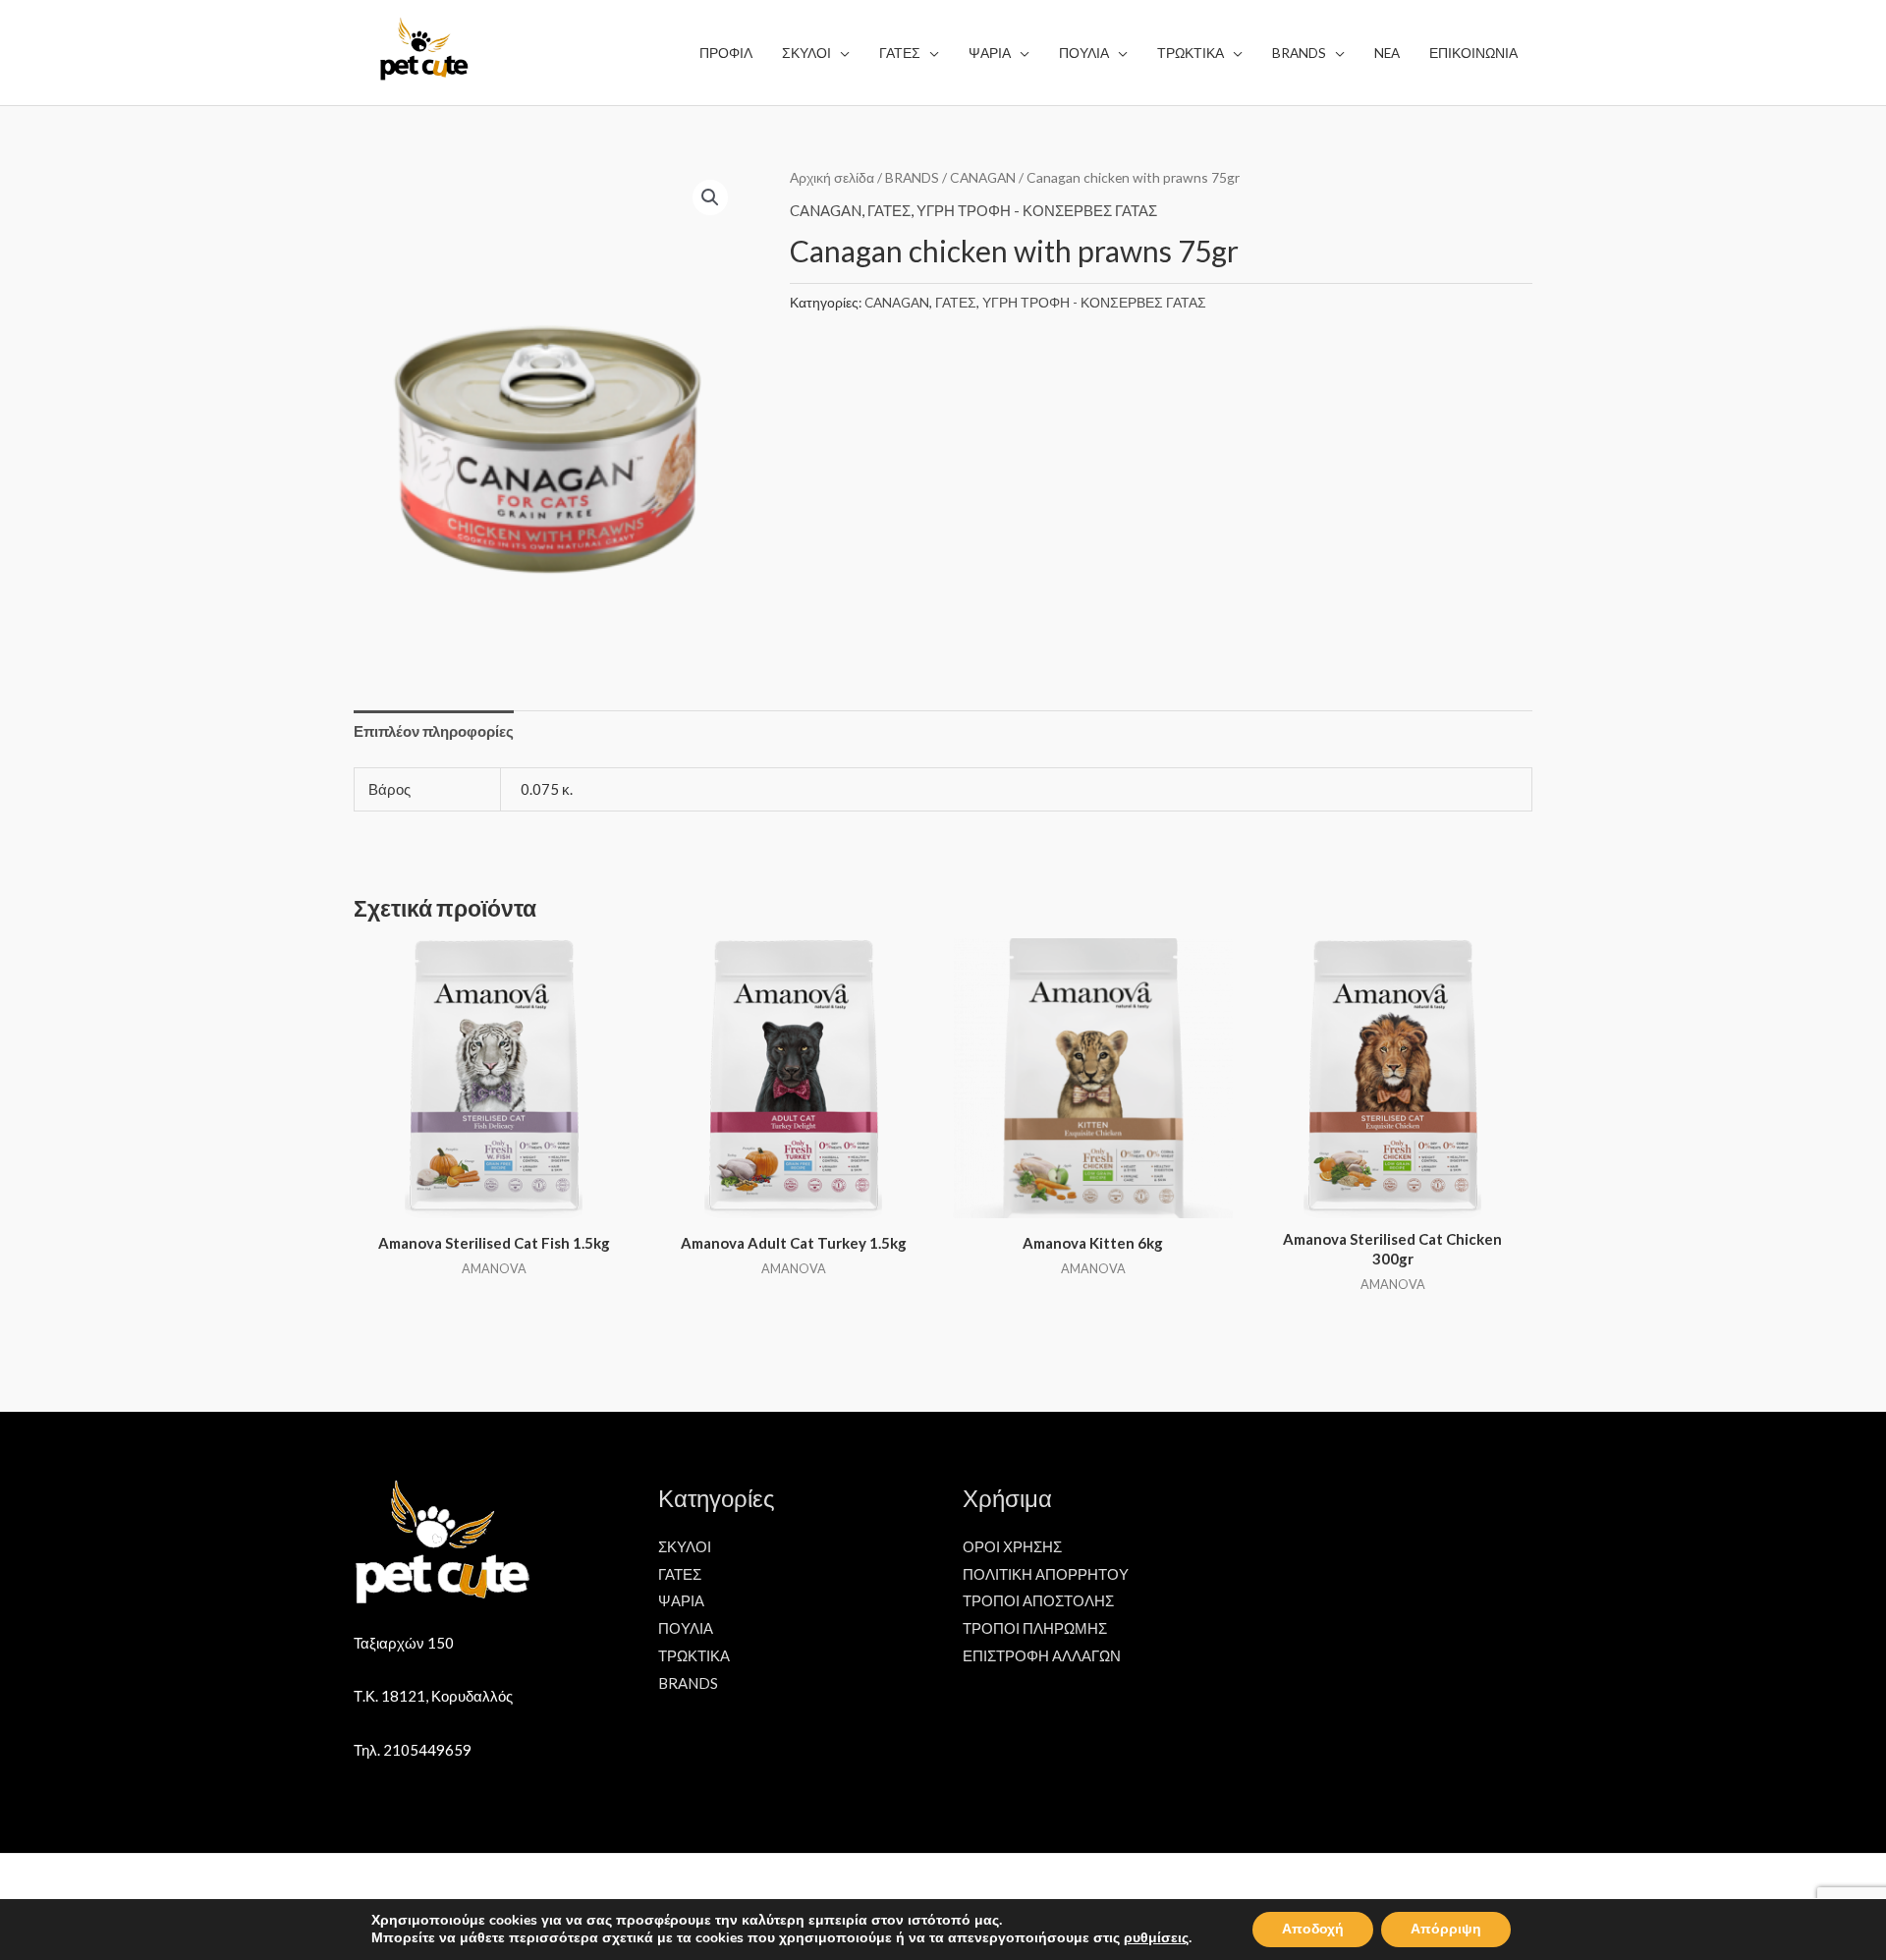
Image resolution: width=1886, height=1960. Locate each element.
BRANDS (912, 177)
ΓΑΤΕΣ (889, 210)
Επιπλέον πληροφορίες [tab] (434, 731)
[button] (710, 197)
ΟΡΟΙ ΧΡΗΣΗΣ (1012, 1546)
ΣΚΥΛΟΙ (685, 1546)
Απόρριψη (1446, 1929)
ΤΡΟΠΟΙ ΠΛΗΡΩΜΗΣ (1035, 1628)
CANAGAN (983, 177)
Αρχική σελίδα (832, 177)
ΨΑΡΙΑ (681, 1600)
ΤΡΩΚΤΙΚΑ (694, 1655)
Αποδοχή (1313, 1929)
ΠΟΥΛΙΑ (686, 1628)
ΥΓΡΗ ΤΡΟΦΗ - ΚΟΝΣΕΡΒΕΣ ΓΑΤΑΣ (1037, 210)
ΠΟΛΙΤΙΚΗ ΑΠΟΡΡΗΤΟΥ (1046, 1574)
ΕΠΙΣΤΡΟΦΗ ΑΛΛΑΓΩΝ (1042, 1655)
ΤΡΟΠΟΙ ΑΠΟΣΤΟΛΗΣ (1038, 1600)
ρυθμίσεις (1156, 1938)
